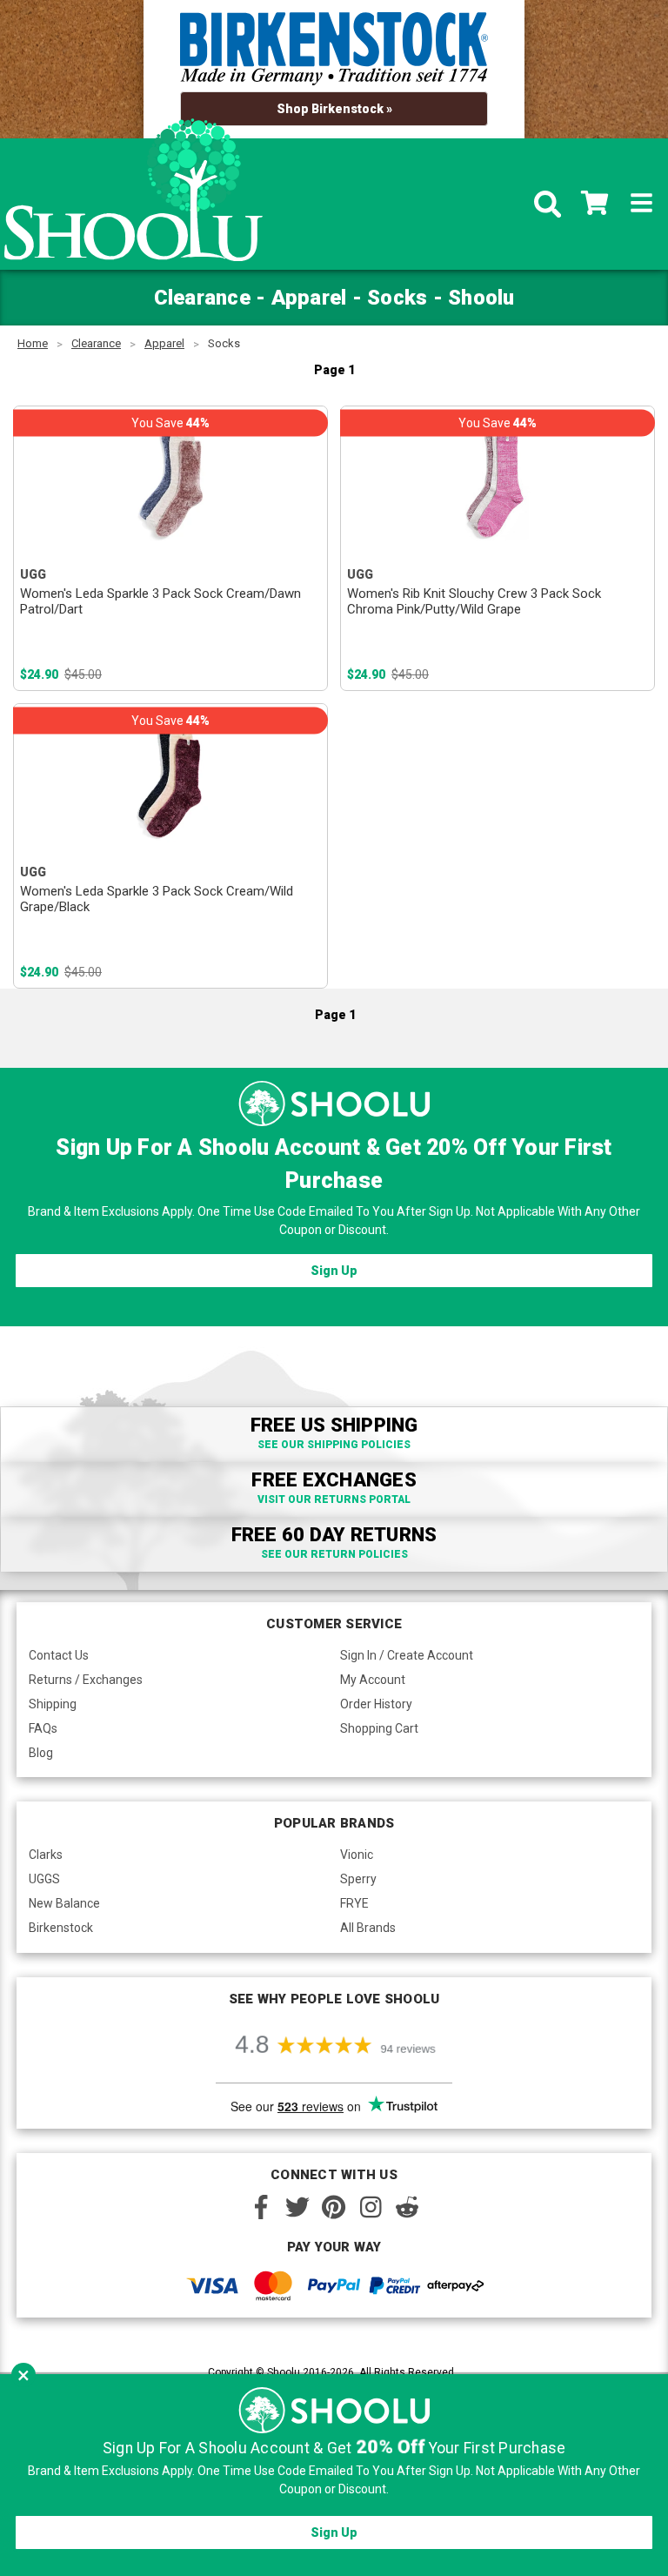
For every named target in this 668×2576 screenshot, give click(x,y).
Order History (376, 1704)
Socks (224, 343)
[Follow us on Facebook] (261, 2207)
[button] (23, 2375)
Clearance (96, 343)
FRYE (354, 1903)
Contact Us (59, 1655)
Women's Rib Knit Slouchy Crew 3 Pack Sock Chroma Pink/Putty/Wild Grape (474, 601)
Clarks (46, 1855)
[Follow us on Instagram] (371, 2207)
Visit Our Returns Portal (334, 1499)
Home (33, 343)
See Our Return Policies (334, 1554)
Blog (41, 1753)
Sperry (358, 1879)
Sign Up (334, 1271)
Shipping (53, 1704)
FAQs (43, 1728)
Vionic (357, 1855)
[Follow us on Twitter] (297, 2207)
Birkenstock (61, 1928)
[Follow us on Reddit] (407, 2207)
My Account (373, 1680)
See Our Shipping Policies (334, 1445)
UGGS (44, 1879)
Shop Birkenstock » (334, 109)
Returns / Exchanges (86, 1680)
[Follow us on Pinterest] (334, 2207)
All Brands (368, 1928)
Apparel (164, 343)
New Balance (64, 1903)
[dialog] (334, 2475)
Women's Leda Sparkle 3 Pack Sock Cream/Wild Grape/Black (157, 899)
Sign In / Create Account (407, 1655)
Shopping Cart (379, 1728)
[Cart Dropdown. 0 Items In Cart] (595, 205)
